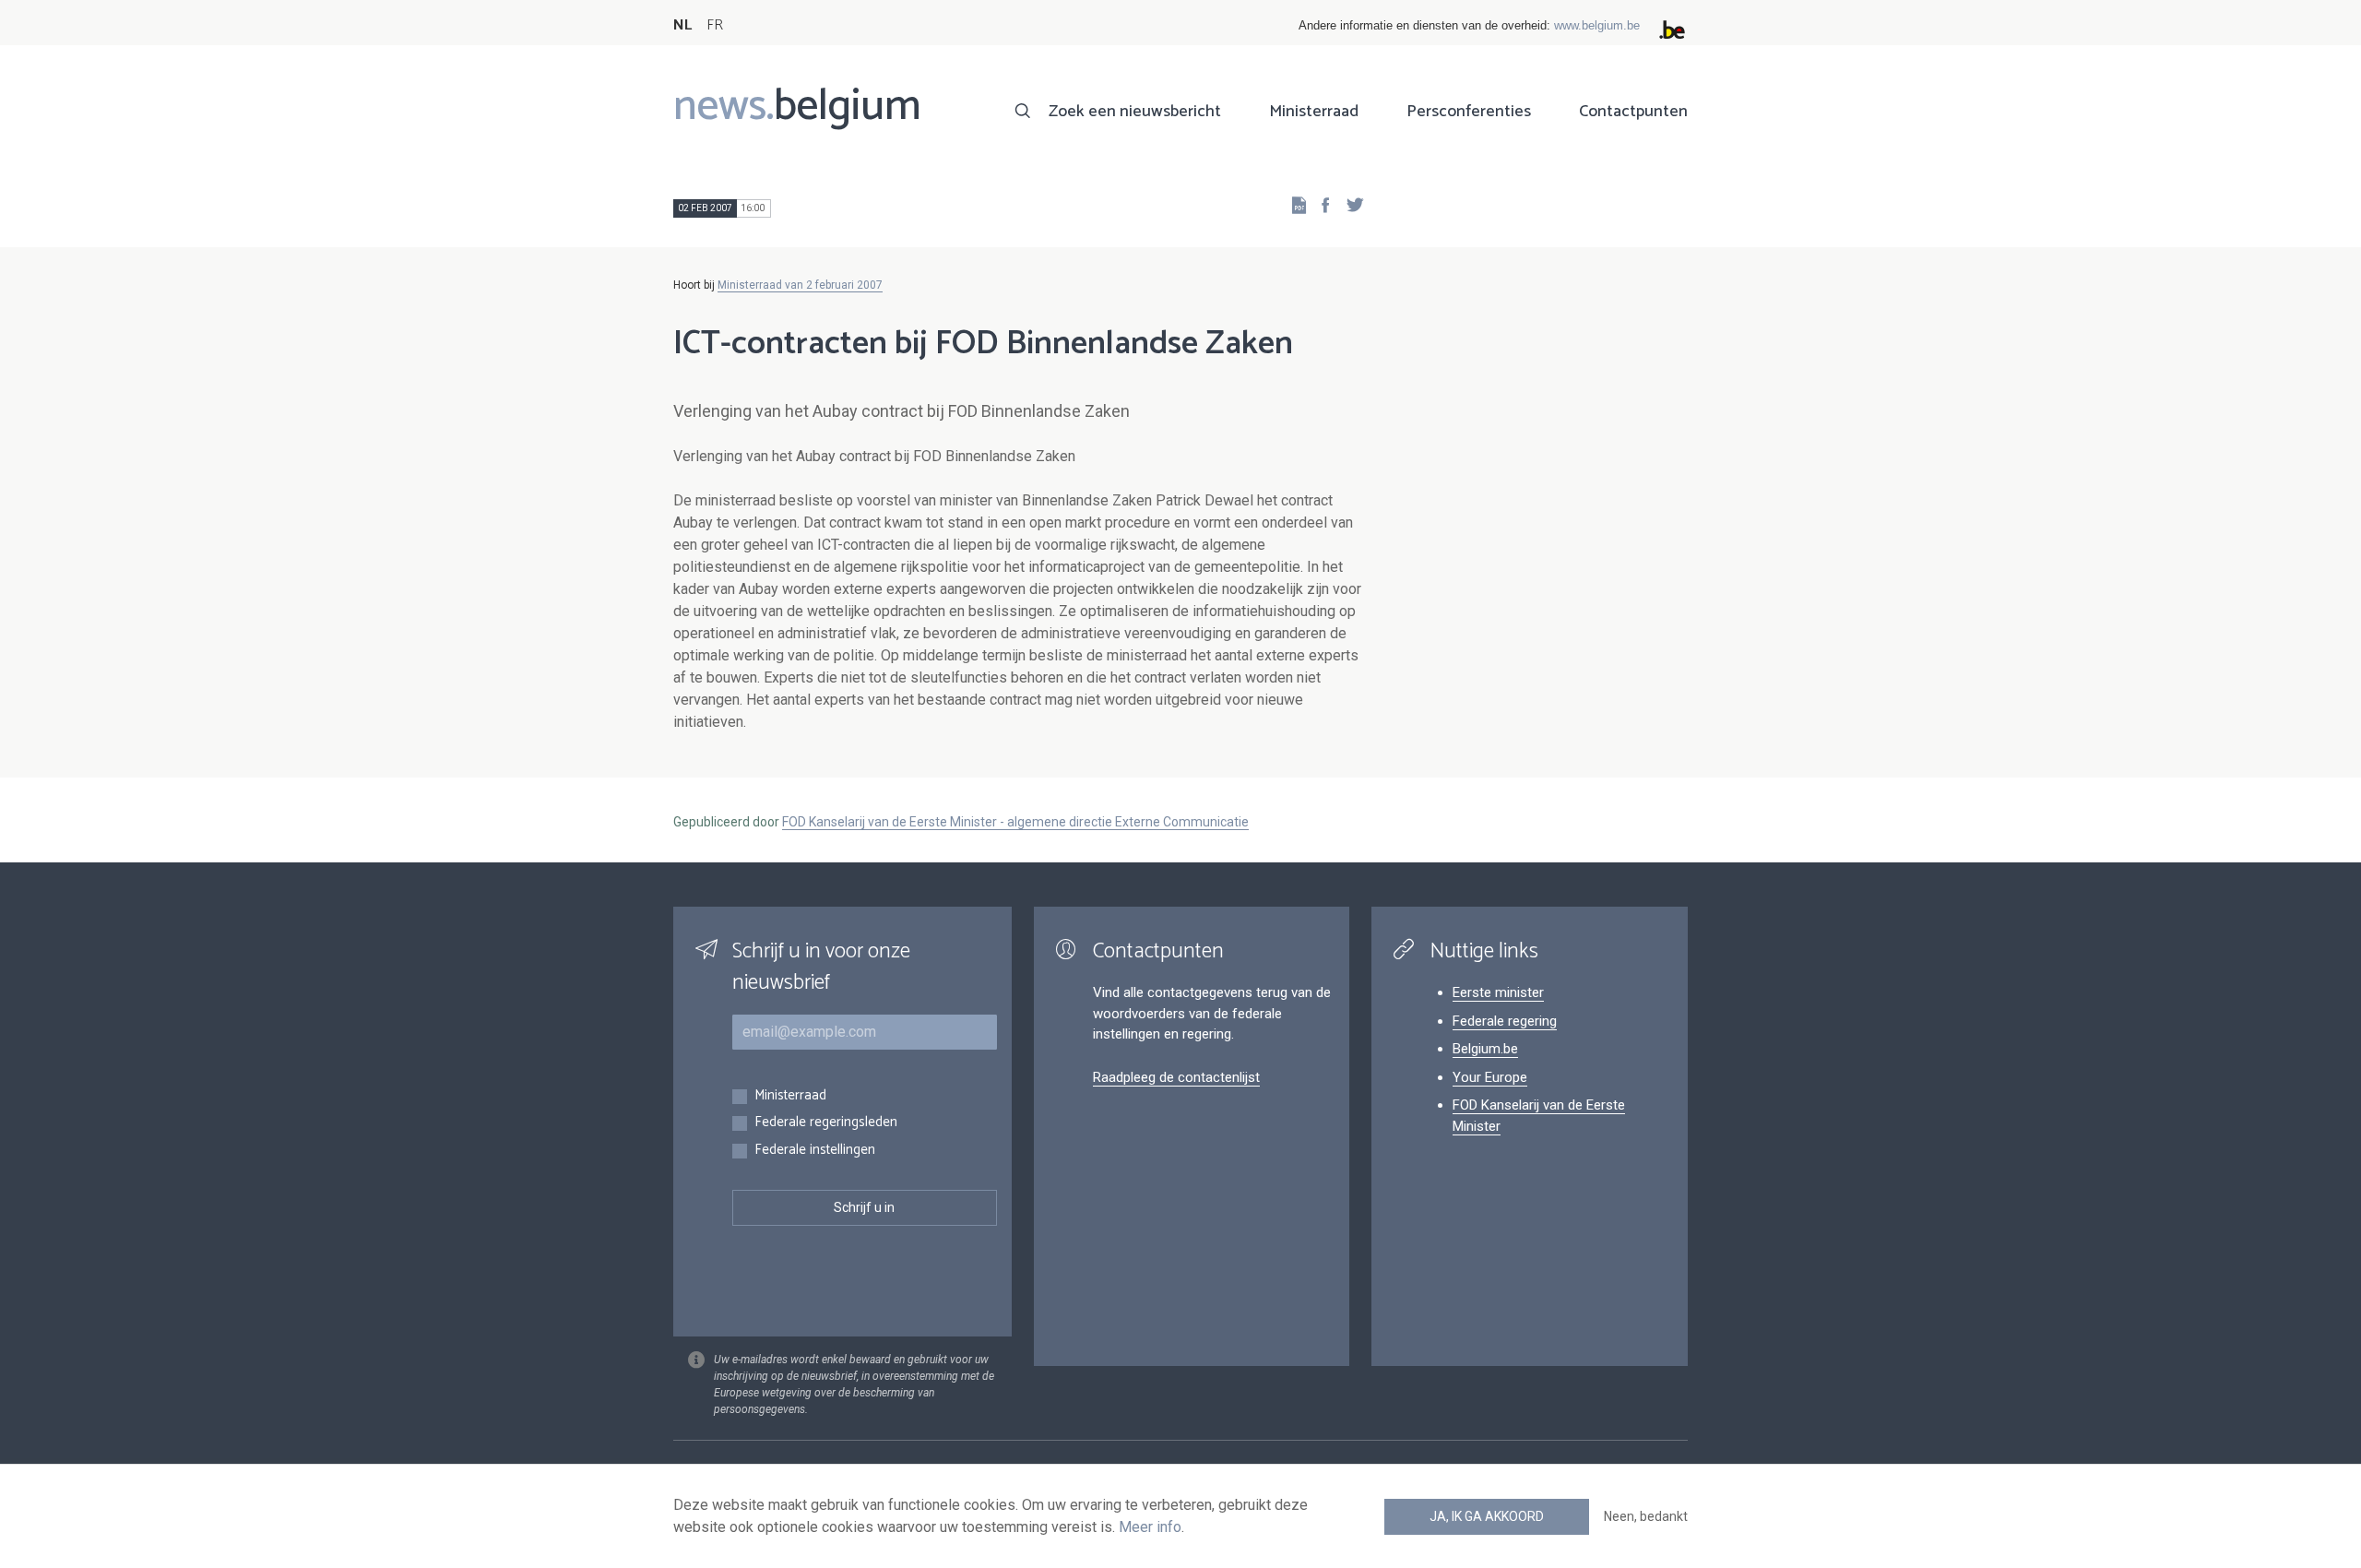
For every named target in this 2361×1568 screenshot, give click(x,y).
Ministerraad (1314, 112)
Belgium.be (1485, 1049)
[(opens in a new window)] (1320, 204)
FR (715, 25)
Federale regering (1505, 1021)
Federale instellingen (815, 1151)
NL (682, 25)
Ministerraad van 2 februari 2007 (800, 285)
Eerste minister (1498, 992)
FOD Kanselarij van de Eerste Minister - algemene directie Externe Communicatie (1015, 822)
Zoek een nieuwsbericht (1135, 112)
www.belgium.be (1597, 25)
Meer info (1150, 1527)
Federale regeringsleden (826, 1123)
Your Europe (1490, 1077)
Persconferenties (1469, 112)
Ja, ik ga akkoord (1487, 1516)
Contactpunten (1633, 112)
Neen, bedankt (1646, 1516)
